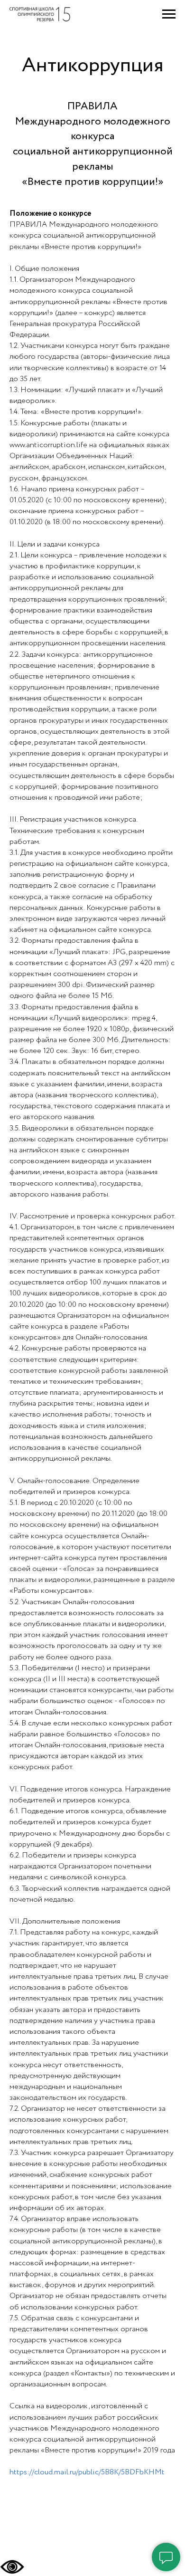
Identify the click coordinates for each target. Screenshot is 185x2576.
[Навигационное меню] (169, 14)
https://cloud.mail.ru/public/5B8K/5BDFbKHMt (87, 2472)
